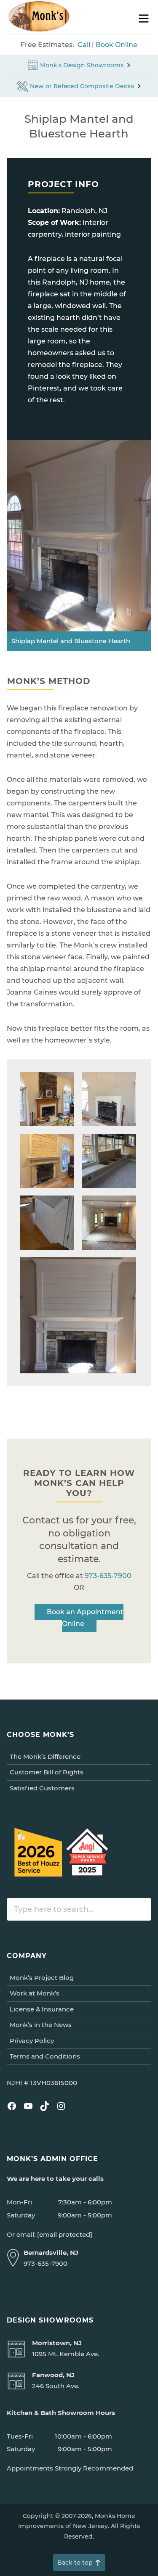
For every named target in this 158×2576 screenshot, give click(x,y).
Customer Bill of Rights (47, 1772)
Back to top (75, 2563)
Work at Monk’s (35, 1993)
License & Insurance (42, 2009)
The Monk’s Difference (45, 1756)
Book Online (116, 45)
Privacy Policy (32, 2041)
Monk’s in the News (41, 2025)
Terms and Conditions (45, 2056)
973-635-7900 (108, 1576)
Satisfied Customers (42, 1788)
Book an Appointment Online (85, 1618)
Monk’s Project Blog (42, 1978)
